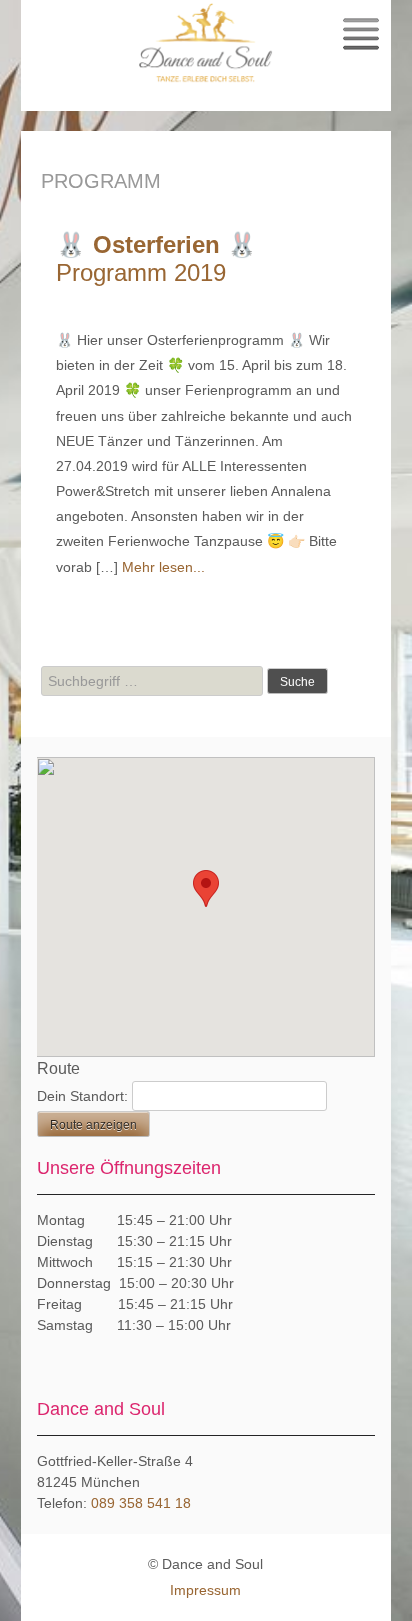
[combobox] (152, 681)
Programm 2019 (156, 258)
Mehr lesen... (163, 567)
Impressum (205, 1590)
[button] (206, 888)
